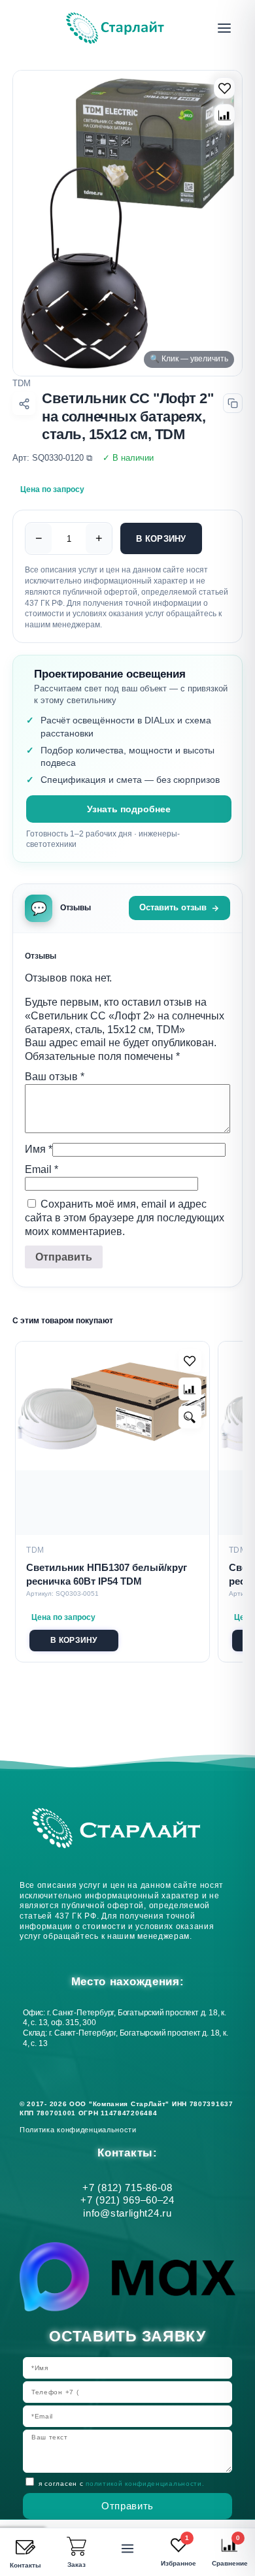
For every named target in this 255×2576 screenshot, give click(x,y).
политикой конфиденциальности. (145, 2484)
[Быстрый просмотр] (190, 1417)
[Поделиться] (24, 404)
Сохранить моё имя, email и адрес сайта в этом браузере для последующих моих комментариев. (125, 1218)
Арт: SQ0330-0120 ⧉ (52, 458)
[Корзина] (76, 2547)
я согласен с (121, 2484)
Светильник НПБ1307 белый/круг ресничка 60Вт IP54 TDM (107, 1574)
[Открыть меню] (224, 28)
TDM (22, 383)
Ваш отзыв (55, 1077)
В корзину (161, 539)
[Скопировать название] (233, 403)
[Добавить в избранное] (190, 1361)
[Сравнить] (225, 115)
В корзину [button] (74, 1640)
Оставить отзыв (173, 907)
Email (42, 1169)
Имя (39, 1149)
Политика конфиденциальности (80, 2130)
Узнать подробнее (129, 809)
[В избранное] (225, 88)
